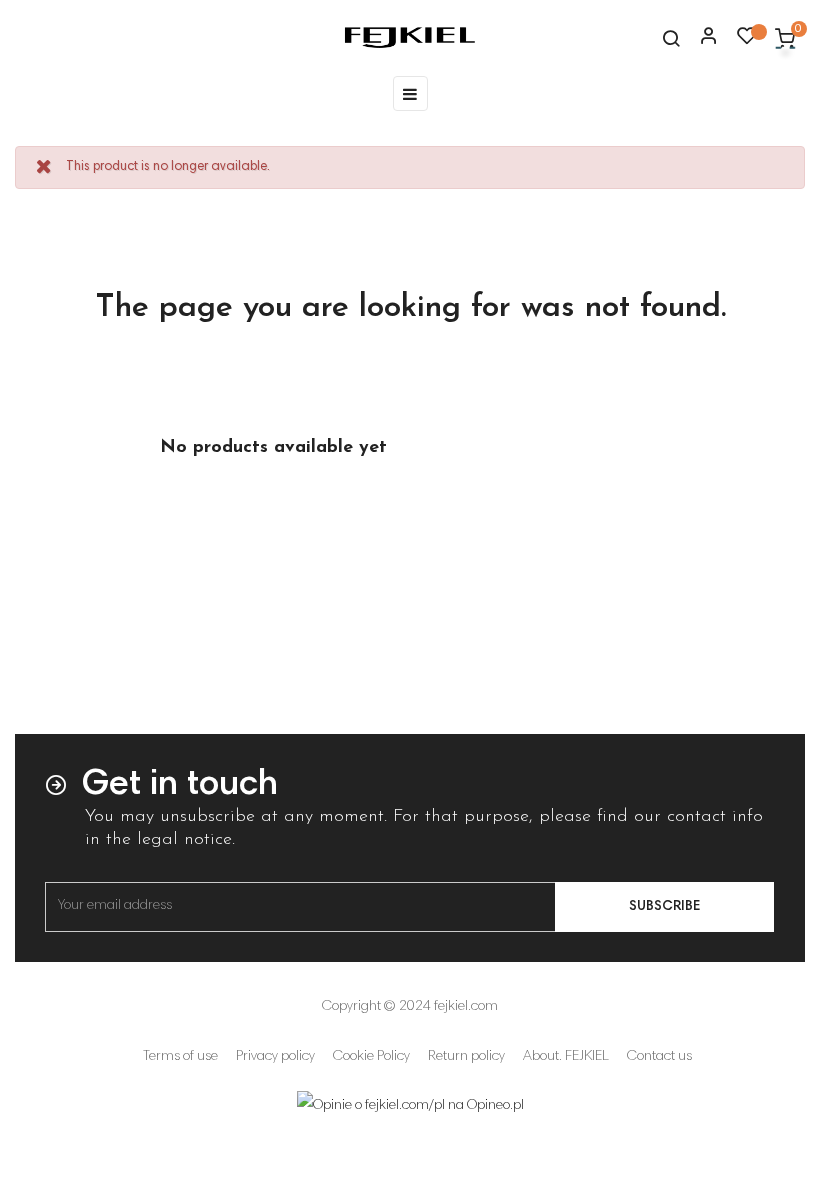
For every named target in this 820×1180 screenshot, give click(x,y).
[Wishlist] (747, 41)
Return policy (466, 1057)
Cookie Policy (371, 1057)
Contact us (659, 1057)
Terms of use (180, 1057)
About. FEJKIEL (566, 1057)
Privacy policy (275, 1057)
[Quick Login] (700, 38)
